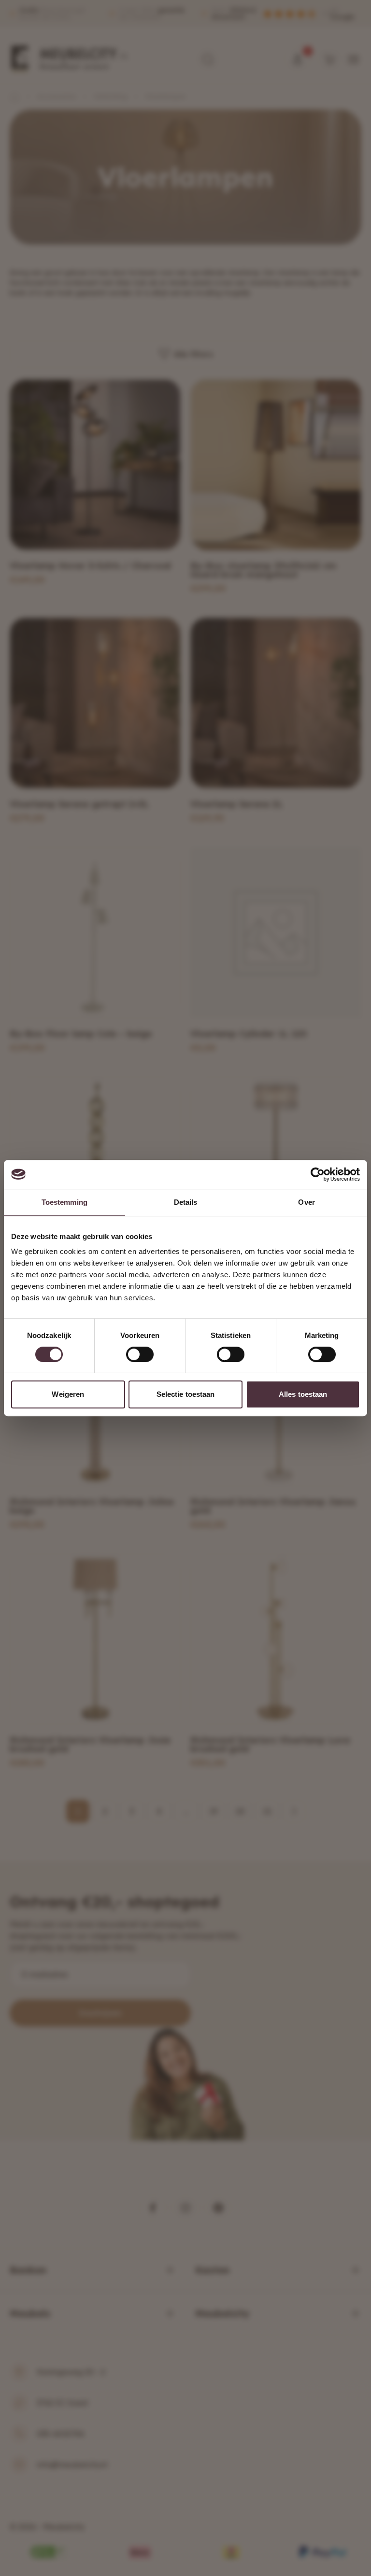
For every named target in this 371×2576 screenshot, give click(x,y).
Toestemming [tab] (64, 1202)
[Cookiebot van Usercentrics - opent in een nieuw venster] (318, 1174)
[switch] (140, 1354)
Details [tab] (186, 1202)
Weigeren (68, 1394)
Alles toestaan (303, 1394)
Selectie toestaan (186, 1394)
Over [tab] (306, 1202)
